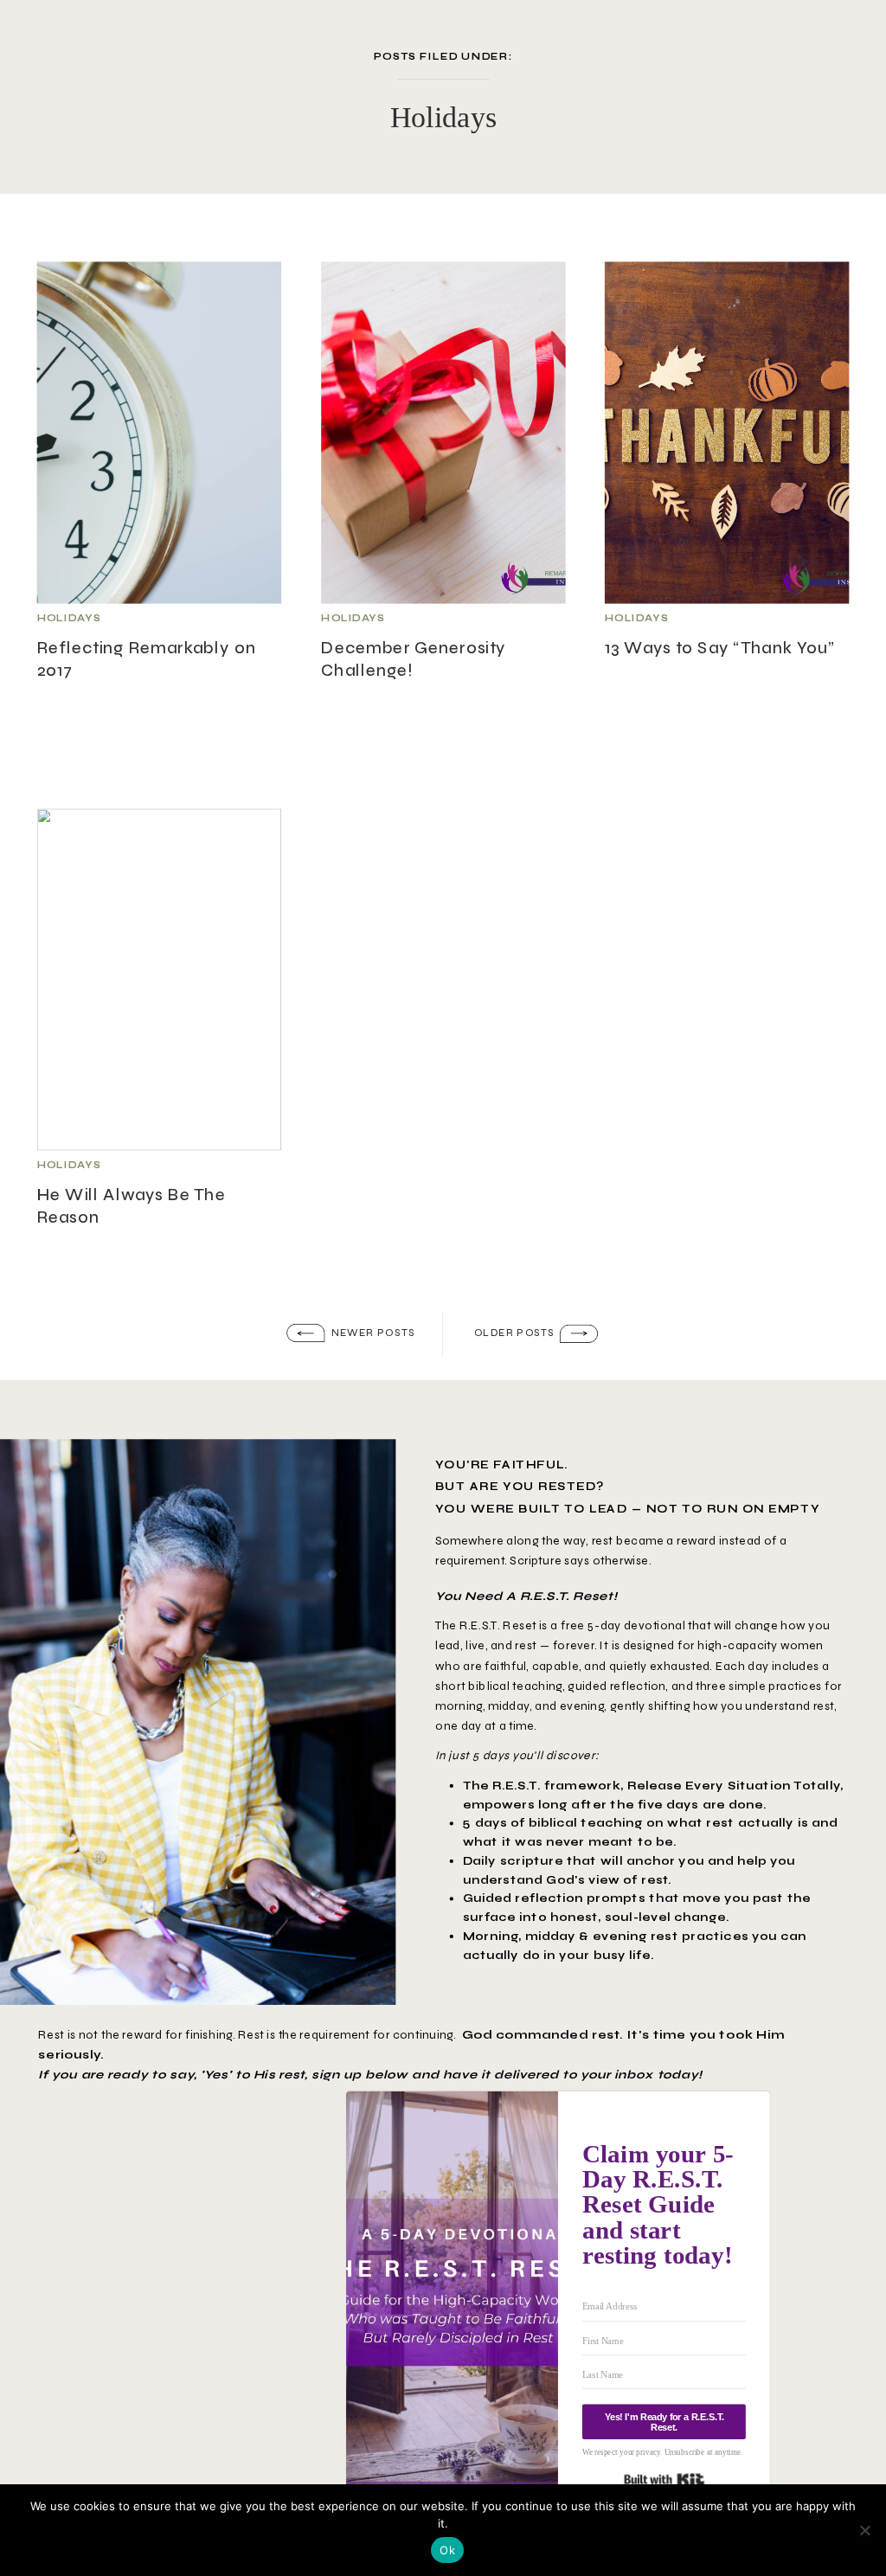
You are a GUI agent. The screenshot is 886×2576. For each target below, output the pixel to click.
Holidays (69, 618)
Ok (447, 2550)
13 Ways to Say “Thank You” (720, 647)
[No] (864, 2530)
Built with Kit (664, 2480)
